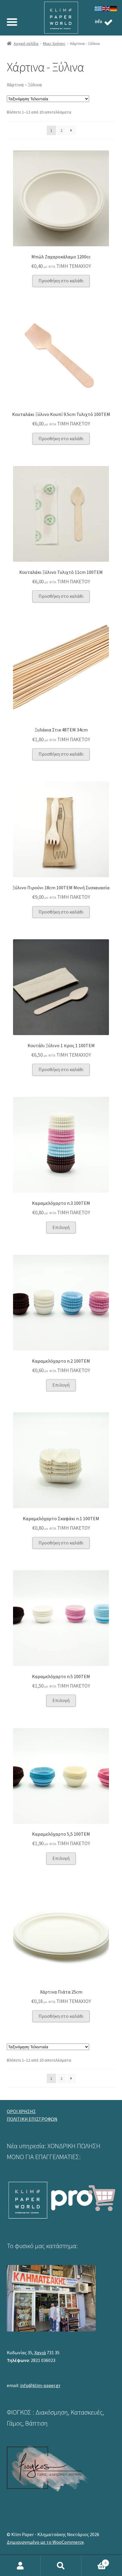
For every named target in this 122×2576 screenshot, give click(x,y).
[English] (106, 8)
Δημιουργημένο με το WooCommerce (45, 2542)
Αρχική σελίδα (26, 43)
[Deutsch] (114, 8)
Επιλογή (61, 1227)
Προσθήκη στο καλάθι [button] (61, 281)
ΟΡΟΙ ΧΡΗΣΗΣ (21, 2111)
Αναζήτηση (61, 2566)
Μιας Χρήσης (54, 43)
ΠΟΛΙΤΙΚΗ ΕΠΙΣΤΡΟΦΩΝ (32, 2119)
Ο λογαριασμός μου (20, 2566)
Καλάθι (94, 2561)
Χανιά (40, 2352)
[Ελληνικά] (98, 8)
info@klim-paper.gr (40, 2385)
